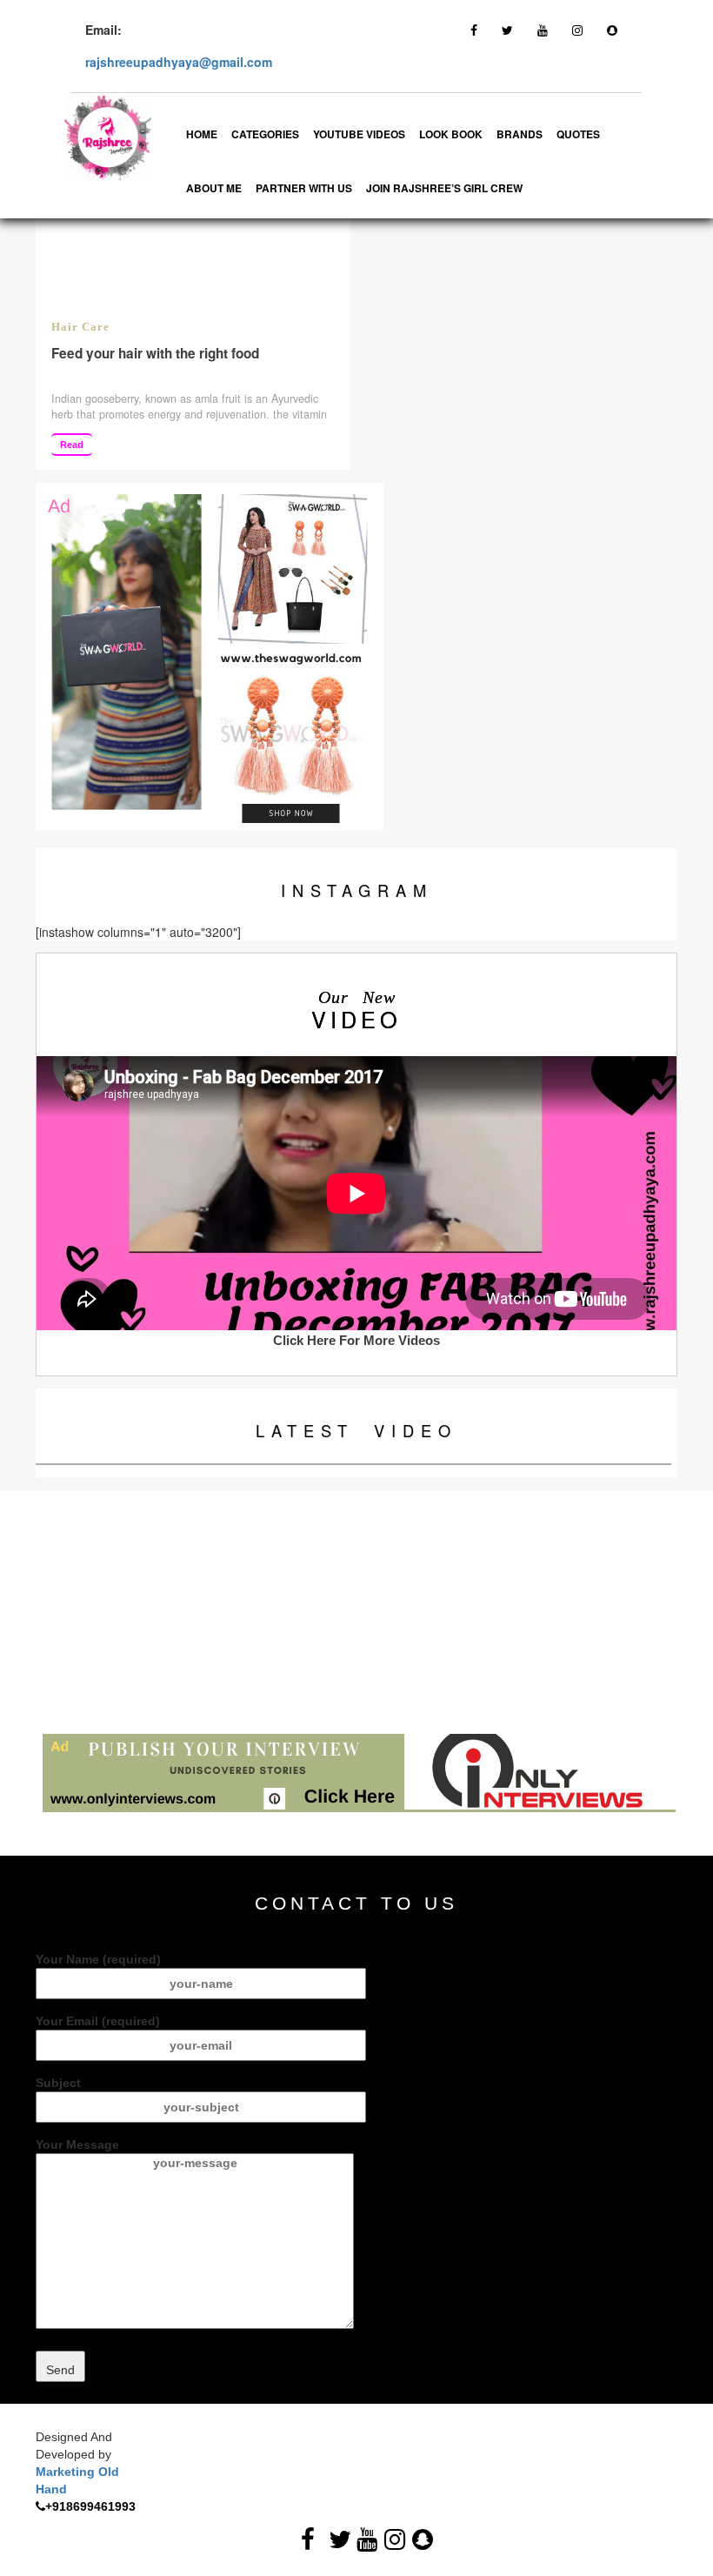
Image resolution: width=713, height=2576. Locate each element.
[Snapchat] (612, 30)
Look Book (451, 134)
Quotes (578, 134)
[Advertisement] (356, 1612)
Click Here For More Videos (356, 1340)
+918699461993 (90, 2506)
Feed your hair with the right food (155, 353)
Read (72, 445)
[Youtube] (543, 30)
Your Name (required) (98, 1959)
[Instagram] (577, 30)
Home (202, 134)
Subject (58, 2083)
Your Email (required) (98, 2021)
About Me (214, 188)
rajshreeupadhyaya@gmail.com (179, 62)
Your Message (77, 2144)
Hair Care (80, 327)
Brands (520, 134)
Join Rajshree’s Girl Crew (444, 188)
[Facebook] (474, 30)
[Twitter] (507, 30)
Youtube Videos (359, 134)
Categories (265, 134)
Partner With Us (304, 188)
